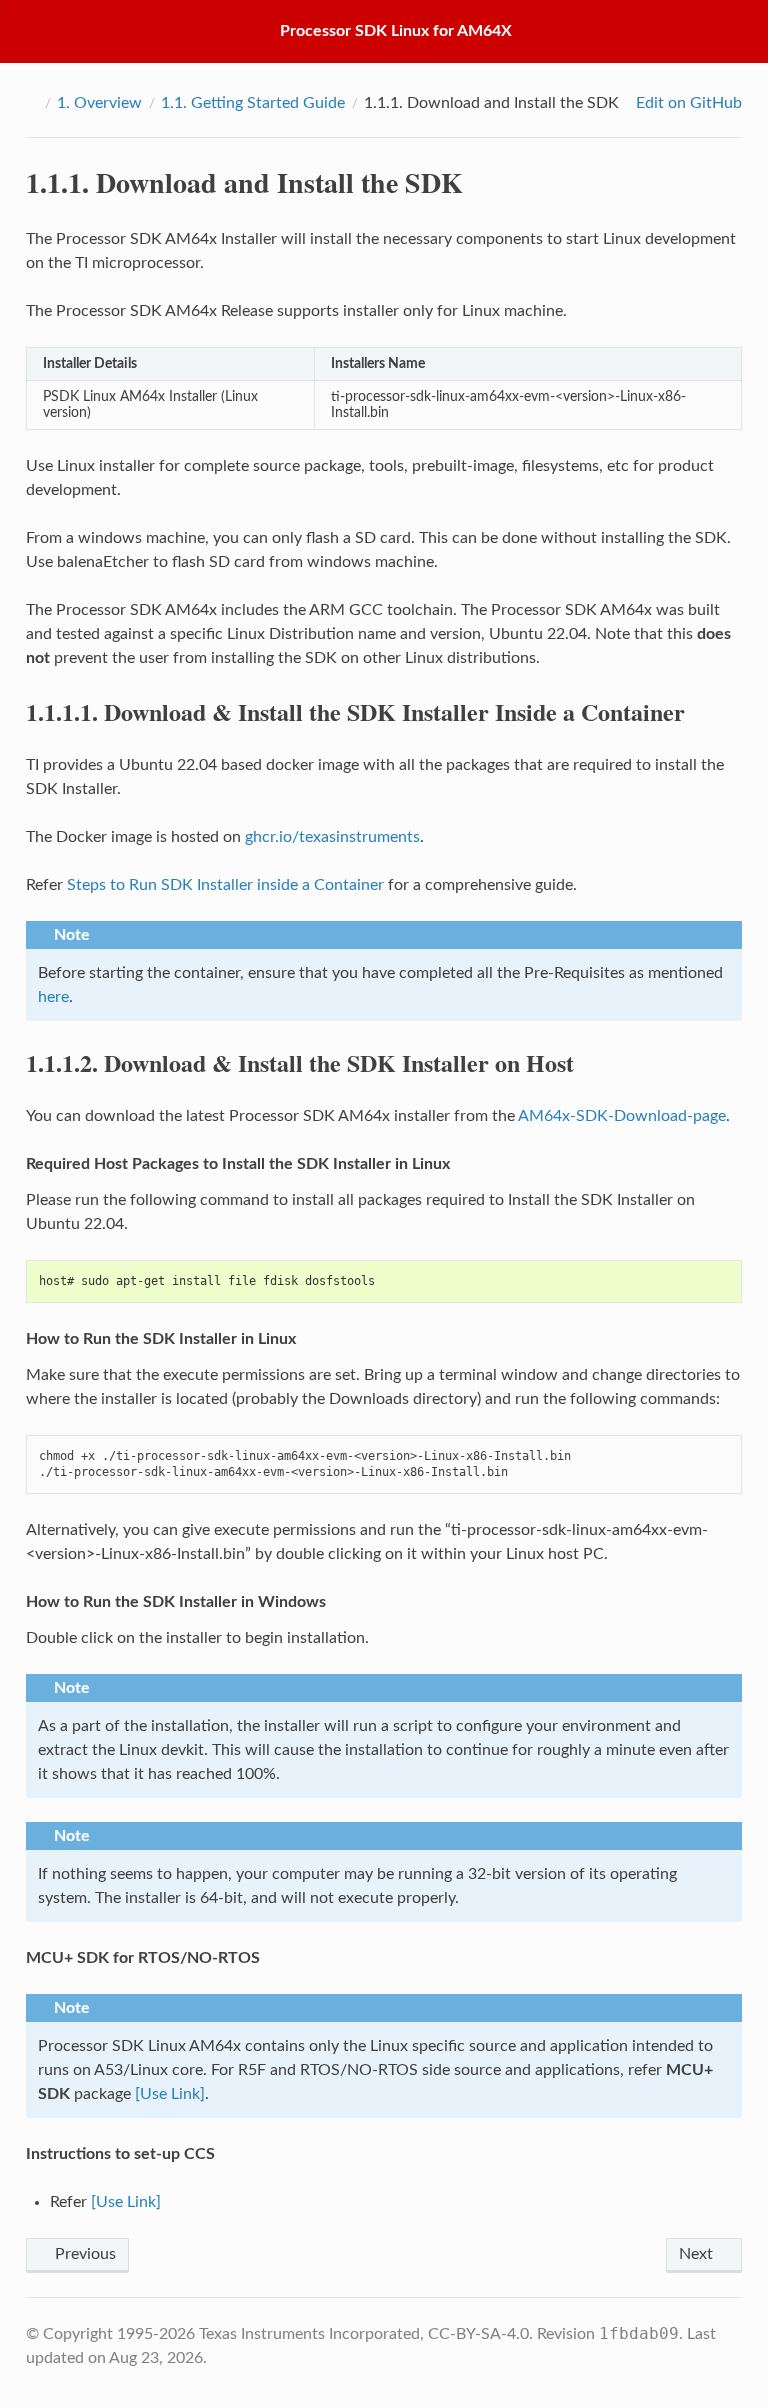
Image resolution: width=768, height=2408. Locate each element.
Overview (99, 103)
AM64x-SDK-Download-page (622, 1116)
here (53, 997)
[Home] (32, 103)
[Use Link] (170, 2094)
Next (698, 2254)
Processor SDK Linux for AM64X (396, 31)
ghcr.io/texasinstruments (332, 837)
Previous (83, 2254)
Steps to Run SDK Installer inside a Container (225, 885)
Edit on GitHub (687, 103)
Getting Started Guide (253, 103)
